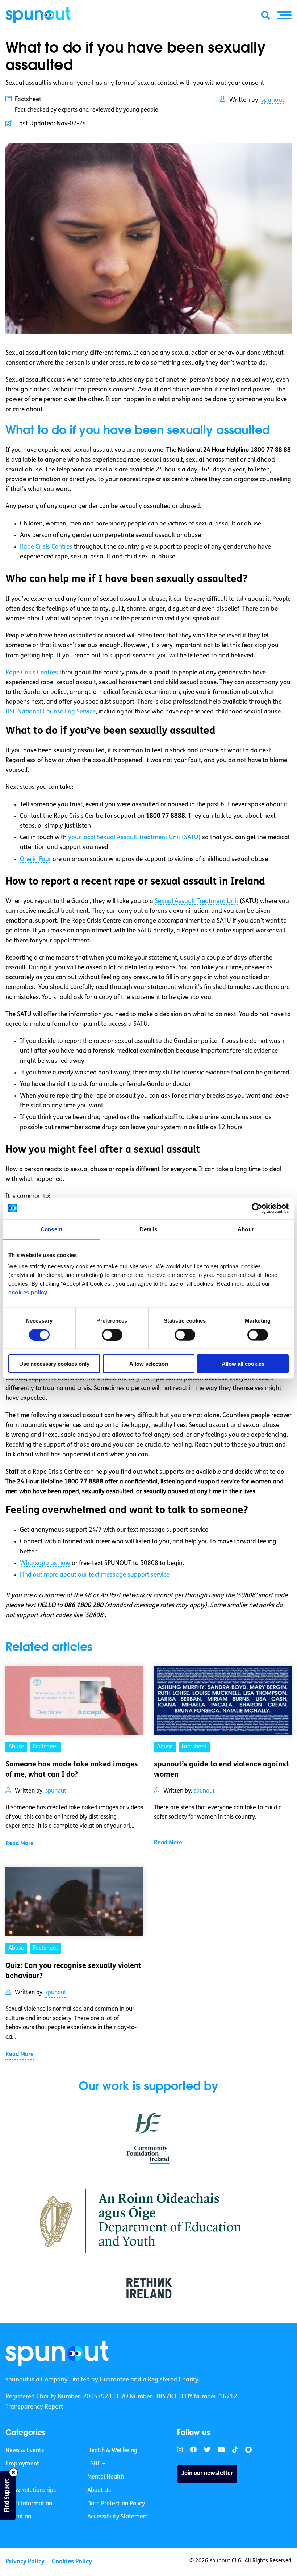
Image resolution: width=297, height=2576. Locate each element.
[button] (284, 15)
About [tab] (246, 1229)
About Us (99, 2490)
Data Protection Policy (116, 2504)
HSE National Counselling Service (51, 712)
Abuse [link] (16, 1747)
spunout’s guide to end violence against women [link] (221, 1770)
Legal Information (29, 2504)
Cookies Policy (72, 2562)
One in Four (35, 859)
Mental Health (106, 2477)
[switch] (112, 1335)
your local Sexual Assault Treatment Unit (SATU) (134, 838)
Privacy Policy (25, 2562)
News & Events (25, 2451)
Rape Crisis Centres (46, 547)
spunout (273, 100)
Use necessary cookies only (54, 1364)
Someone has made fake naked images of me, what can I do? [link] (72, 1770)
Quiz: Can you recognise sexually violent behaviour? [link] (73, 1971)
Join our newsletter (207, 2473)
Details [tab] (149, 1229)
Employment (22, 2464)
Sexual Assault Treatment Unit (196, 901)
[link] (57, 2354)
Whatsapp (45, 1563)
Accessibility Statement (118, 2517)
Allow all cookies (243, 1364)
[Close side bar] (13, 2472)
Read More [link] (20, 1844)
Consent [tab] (51, 1229)
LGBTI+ (96, 2464)
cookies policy (28, 1292)
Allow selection (149, 1364)
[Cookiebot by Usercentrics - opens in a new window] (257, 1208)
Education (18, 2517)
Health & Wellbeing (112, 2451)
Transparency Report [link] (34, 2407)
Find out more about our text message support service (95, 1575)
